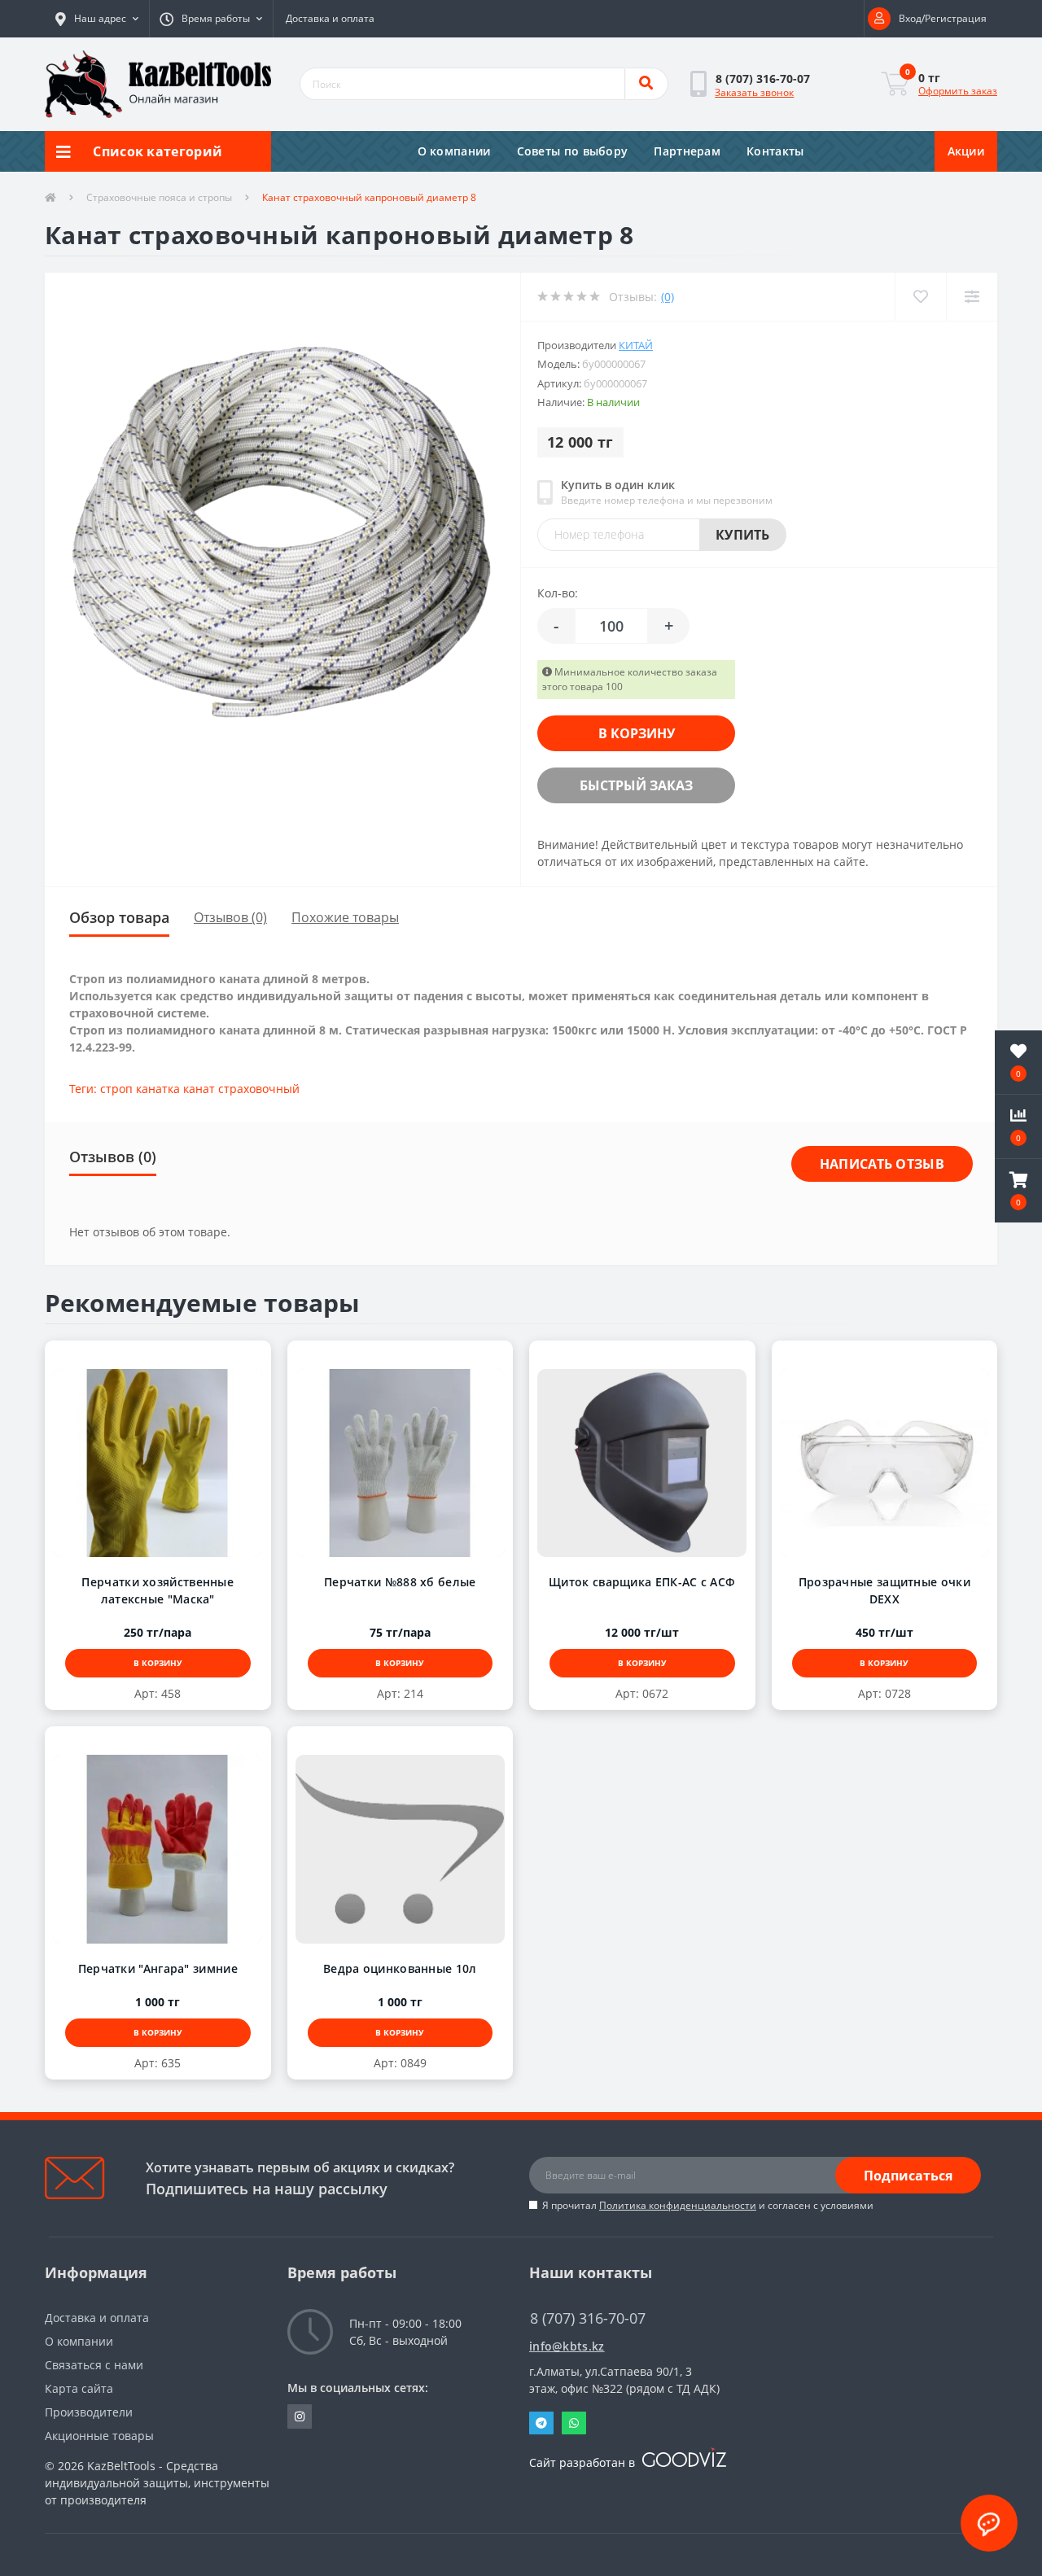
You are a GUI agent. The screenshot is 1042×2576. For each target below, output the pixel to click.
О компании (454, 151)
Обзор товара (119, 917)
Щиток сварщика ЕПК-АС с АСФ (642, 1582)
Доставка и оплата (330, 18)
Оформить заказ (958, 91)
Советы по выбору (573, 151)
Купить (743, 535)
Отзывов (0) (230, 917)
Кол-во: (558, 593)
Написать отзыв (882, 1164)
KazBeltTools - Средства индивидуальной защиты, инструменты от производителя (157, 2483)
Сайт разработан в (584, 2462)
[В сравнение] (174, 1358)
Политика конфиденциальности (678, 2205)
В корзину (637, 733)
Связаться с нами (94, 2365)
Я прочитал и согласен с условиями (708, 2205)
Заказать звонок (754, 92)
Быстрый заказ (636, 785)
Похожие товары (345, 917)
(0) (668, 297)
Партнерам (687, 151)
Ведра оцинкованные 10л (400, 1968)
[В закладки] (142, 1358)
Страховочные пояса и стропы (159, 197)
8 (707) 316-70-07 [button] (588, 2318)
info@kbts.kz (567, 2346)
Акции (966, 151)
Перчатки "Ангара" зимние (158, 1968)
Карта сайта (79, 2388)
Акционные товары (99, 2436)
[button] (97, 19)
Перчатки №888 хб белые (400, 1582)
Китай (636, 345)
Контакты (775, 151)
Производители (89, 2412)
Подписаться (908, 2176)
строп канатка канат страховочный (200, 1089)
